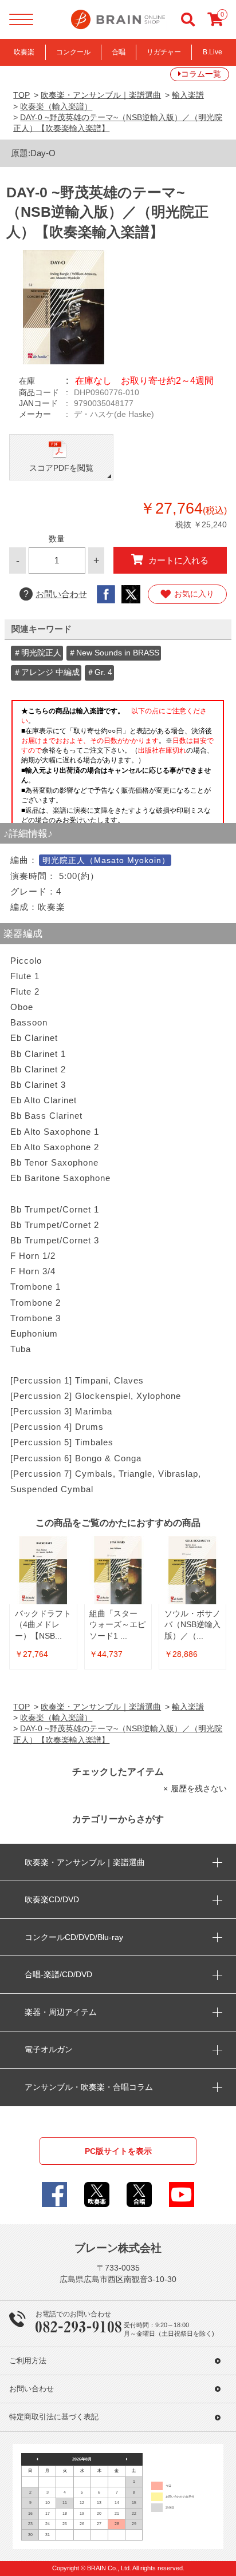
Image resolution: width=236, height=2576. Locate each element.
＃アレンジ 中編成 (46, 672)
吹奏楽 (24, 52)
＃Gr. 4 (99, 672)
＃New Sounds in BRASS (114, 653)
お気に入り (194, 594)
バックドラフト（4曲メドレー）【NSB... (43, 1625)
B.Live (213, 52)
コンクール (73, 52)
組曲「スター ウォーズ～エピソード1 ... (117, 1625)
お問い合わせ (55, 594)
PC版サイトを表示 (118, 2151)
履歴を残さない (199, 1789)
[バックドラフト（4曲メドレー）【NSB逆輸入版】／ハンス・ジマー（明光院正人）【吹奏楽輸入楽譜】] (43, 1570)
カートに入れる (178, 560)
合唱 (119, 52)
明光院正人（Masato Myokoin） (106, 860)
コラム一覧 (201, 74)
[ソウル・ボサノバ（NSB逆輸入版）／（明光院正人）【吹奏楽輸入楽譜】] (193, 1570)
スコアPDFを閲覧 (61, 468)
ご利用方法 (28, 2361)
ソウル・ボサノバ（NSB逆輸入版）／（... (192, 1625)
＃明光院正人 (37, 653)
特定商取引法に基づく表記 (54, 2417)
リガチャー (164, 52)
